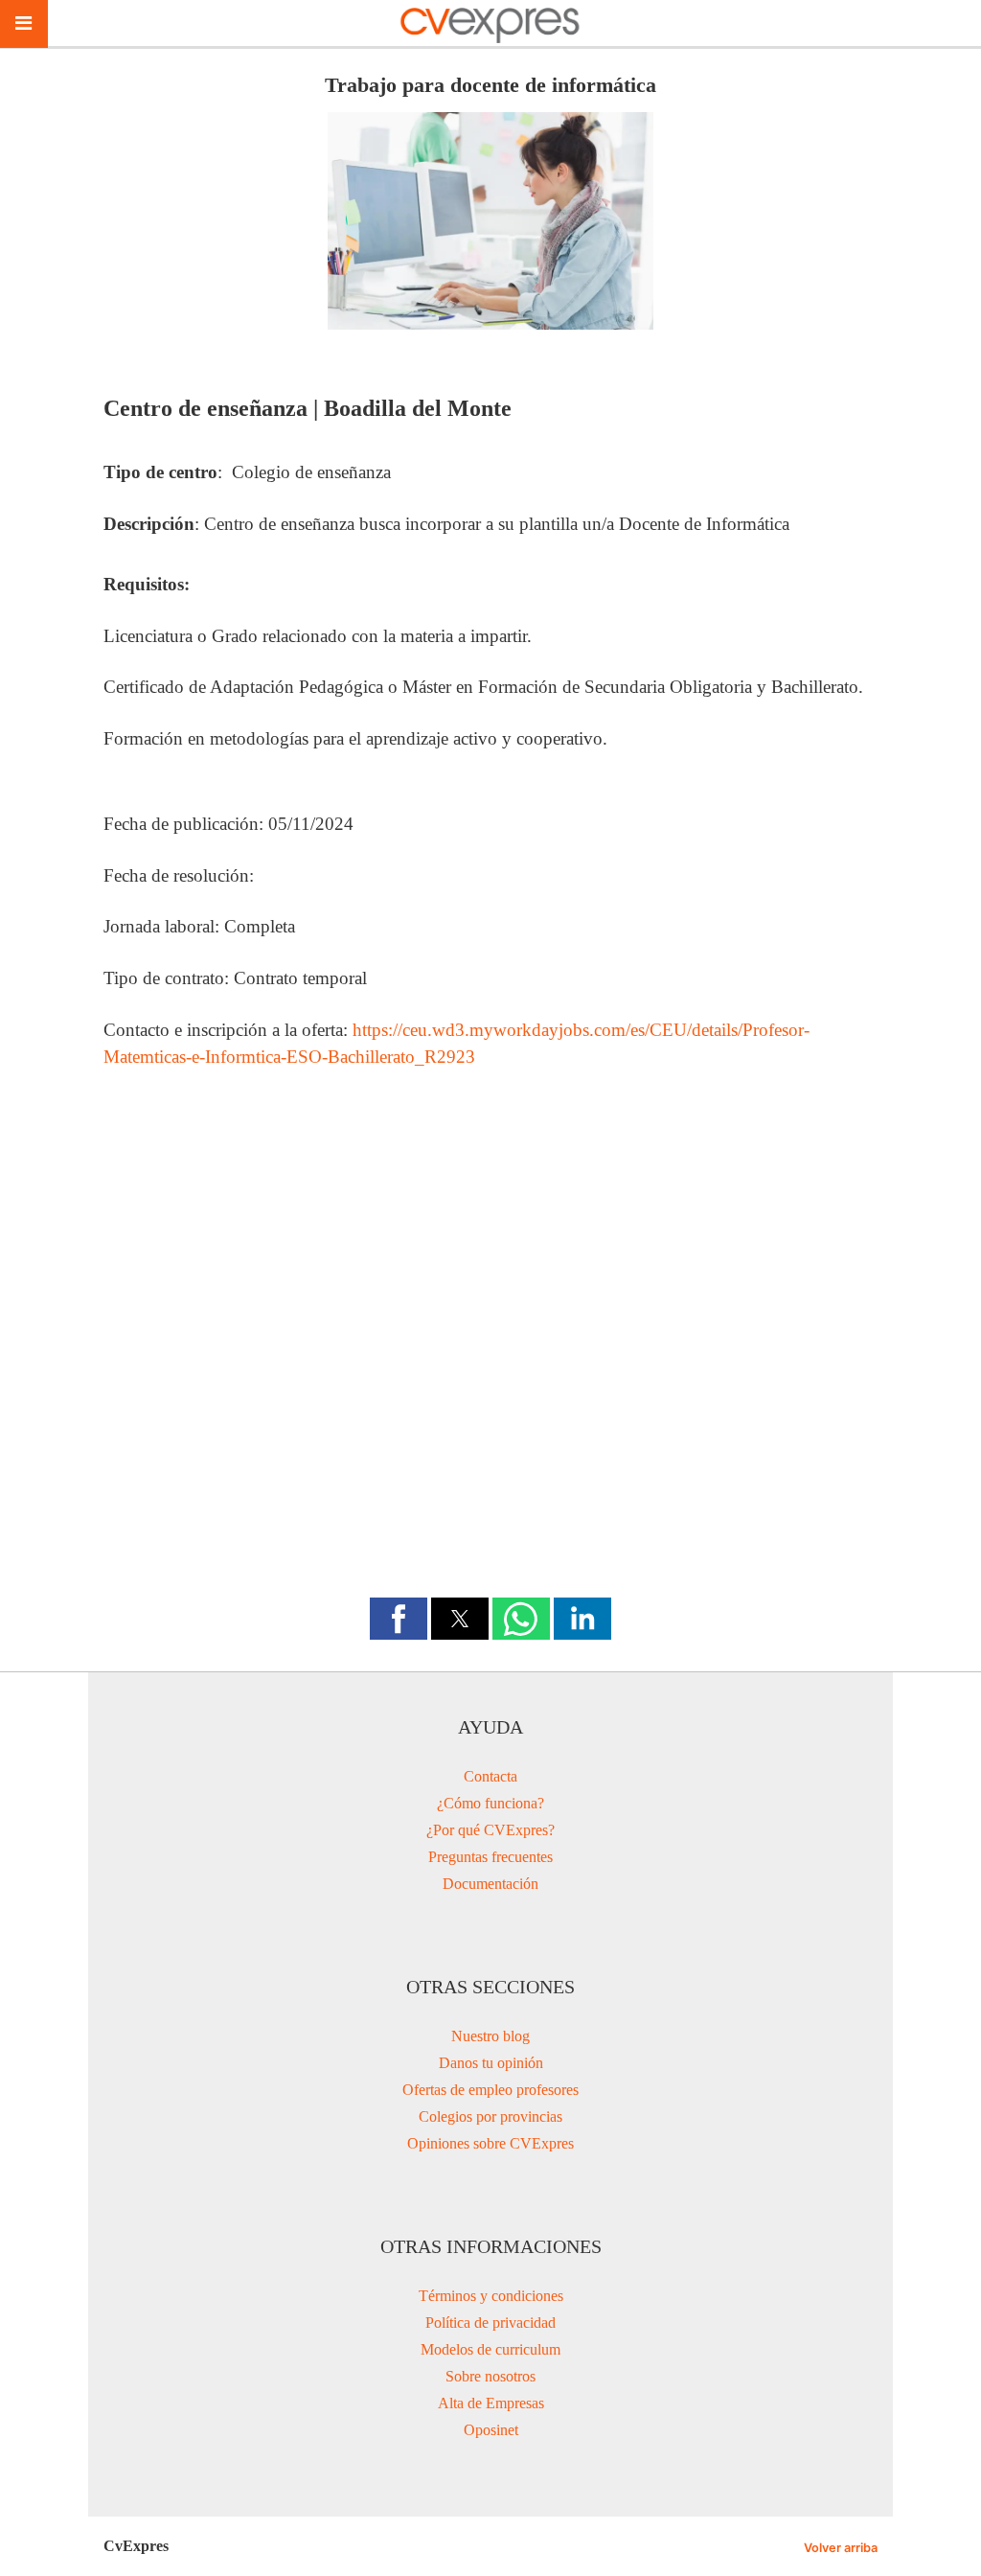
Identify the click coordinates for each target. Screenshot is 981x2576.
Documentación (490, 1884)
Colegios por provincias (490, 2116)
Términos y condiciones (491, 2296)
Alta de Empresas (491, 2403)
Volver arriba (841, 2548)
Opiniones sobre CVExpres (490, 2143)
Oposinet (491, 2430)
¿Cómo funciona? (490, 1803)
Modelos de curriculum (490, 2349)
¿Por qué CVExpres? (490, 1830)
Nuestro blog (490, 2036)
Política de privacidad (490, 2323)
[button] (399, 1619)
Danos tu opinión (491, 2063)
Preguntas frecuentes (490, 1857)
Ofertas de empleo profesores (490, 2090)
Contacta (490, 1776)
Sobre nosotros (490, 2376)
